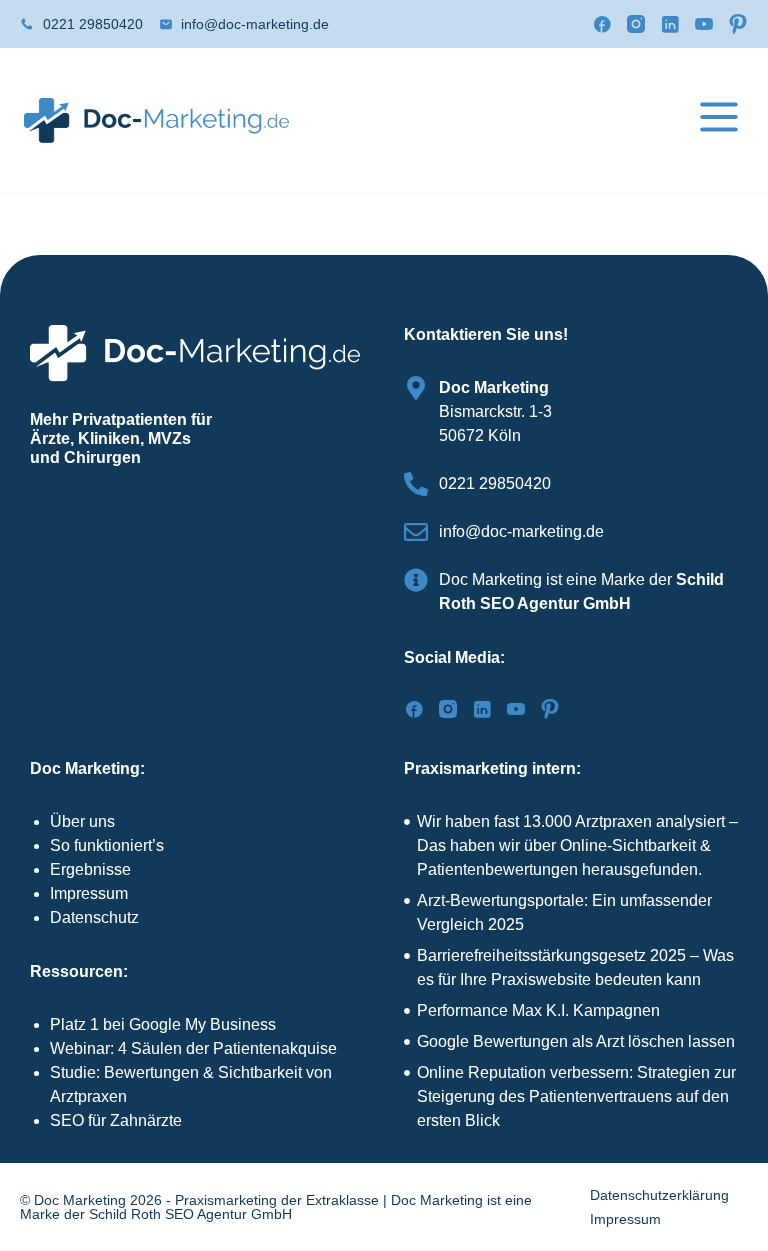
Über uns (82, 821)
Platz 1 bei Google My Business (163, 1024)
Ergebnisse (90, 869)
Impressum (89, 893)
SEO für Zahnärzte (116, 1120)
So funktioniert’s (107, 845)
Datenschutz (94, 917)
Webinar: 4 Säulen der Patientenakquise (193, 1048)
